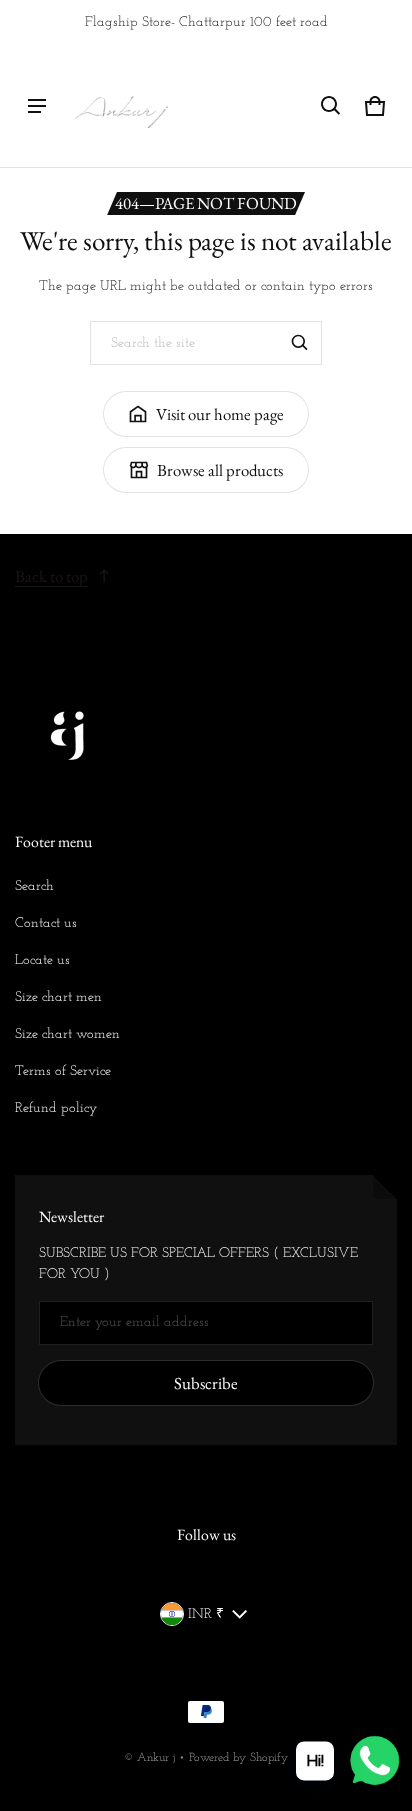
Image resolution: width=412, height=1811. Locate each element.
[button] (331, 106)
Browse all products (220, 470)
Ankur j (156, 1758)
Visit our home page (220, 414)
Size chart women (67, 1034)
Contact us (46, 923)
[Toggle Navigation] (37, 106)
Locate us (42, 960)
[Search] (300, 343)
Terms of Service (63, 1071)
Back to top (51, 576)
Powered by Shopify (238, 1758)
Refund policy (56, 1108)
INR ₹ (206, 1614)
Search (34, 886)
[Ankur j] (121, 106)
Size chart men (58, 997)
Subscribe (206, 1383)
